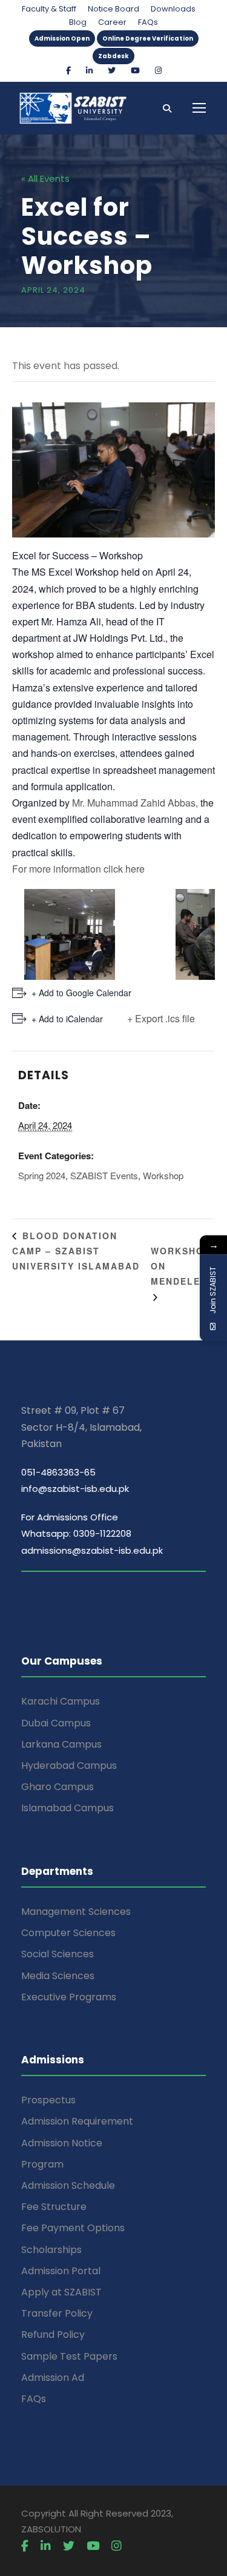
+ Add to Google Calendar (81, 993)
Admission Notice (62, 2143)
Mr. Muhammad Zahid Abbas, (135, 803)
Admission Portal (61, 2271)
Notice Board (113, 9)
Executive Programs (69, 1997)
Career (112, 22)
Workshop (163, 1175)
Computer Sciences (68, 1933)
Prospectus (48, 2100)
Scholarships (51, 2250)
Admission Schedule (68, 2185)
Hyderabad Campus (69, 1766)
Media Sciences (58, 1976)
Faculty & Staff (49, 9)
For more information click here (78, 869)
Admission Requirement (77, 2121)
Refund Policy (53, 2335)
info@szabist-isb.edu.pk (75, 1489)
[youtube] (135, 71)
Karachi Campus (61, 1701)
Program (42, 2164)
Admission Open (62, 38)
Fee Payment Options (73, 2228)
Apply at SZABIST (61, 2292)
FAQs (148, 22)
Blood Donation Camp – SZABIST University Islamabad (76, 1251)
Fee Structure (54, 2207)
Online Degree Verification (148, 38)
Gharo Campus (58, 1787)
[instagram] (158, 71)
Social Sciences (58, 1954)
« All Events (45, 178)
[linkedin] (89, 71)
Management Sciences (76, 1912)
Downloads (173, 9)
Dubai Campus (56, 1723)
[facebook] (68, 71)
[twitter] (112, 71)
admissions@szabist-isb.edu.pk (92, 1550)
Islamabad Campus (67, 1808)
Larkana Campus (61, 1744)
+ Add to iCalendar (67, 1019)
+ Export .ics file (161, 1018)
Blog (78, 22)
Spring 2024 (42, 1175)
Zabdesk (113, 56)
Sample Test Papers (69, 2356)
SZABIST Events (104, 1175)
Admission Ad (53, 2378)
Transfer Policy (57, 2313)
